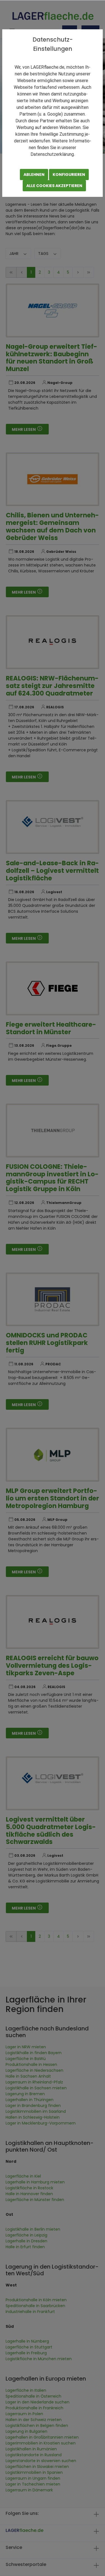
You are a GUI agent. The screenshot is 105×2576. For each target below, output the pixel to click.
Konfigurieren (69, 175)
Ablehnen (34, 175)
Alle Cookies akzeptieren (54, 186)
